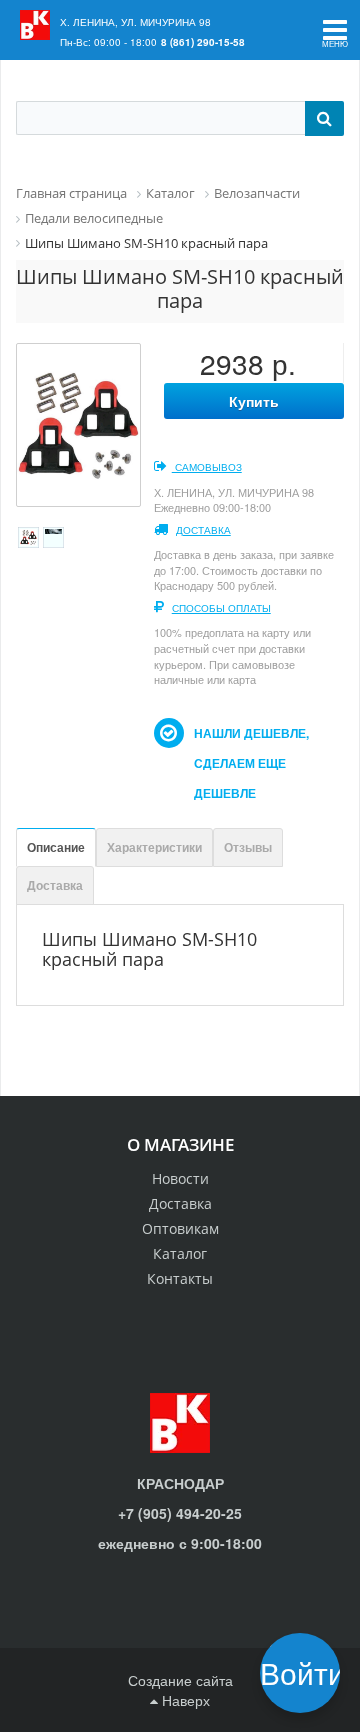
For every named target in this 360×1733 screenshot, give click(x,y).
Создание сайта (180, 1680)
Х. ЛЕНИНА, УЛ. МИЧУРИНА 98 (135, 22)
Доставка (203, 530)
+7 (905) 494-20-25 (180, 1513)
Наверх (184, 1700)
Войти (306, 1672)
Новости (180, 1178)
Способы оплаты (221, 608)
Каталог (180, 1253)
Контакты (180, 1278)
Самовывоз (207, 467)
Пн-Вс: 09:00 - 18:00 (108, 42)
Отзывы (248, 847)
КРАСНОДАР (180, 1483)
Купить (254, 401)
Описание (56, 847)
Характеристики (154, 847)
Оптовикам (180, 1228)
